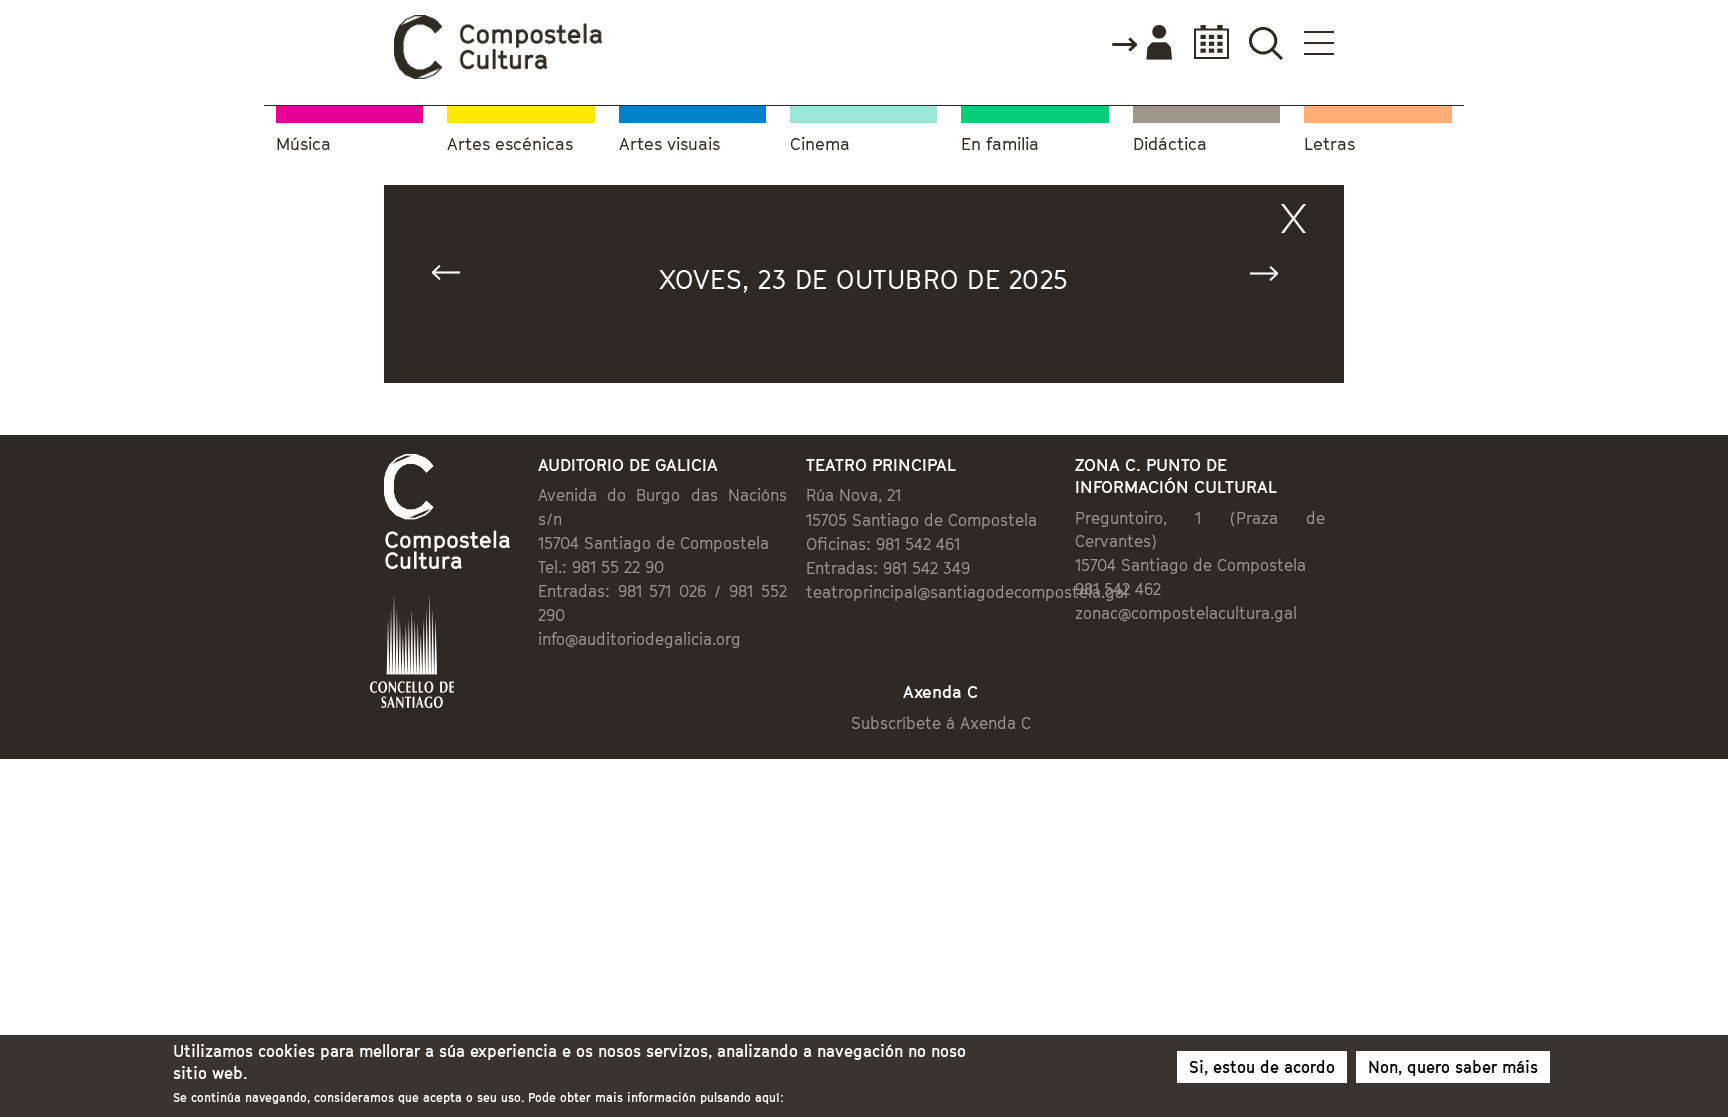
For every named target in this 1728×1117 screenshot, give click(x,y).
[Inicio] (499, 74)
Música (303, 144)
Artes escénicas (510, 144)
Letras (1329, 144)
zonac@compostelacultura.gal (1186, 613)
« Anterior (455, 277)
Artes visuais (669, 144)
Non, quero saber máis (1453, 1067)
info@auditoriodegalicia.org (639, 639)
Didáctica (1170, 144)
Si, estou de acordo (1262, 1067)
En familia (1000, 144)
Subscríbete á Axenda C (941, 723)
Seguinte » (1273, 277)
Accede (1141, 44)
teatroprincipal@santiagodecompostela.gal (967, 592)
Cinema (820, 144)
